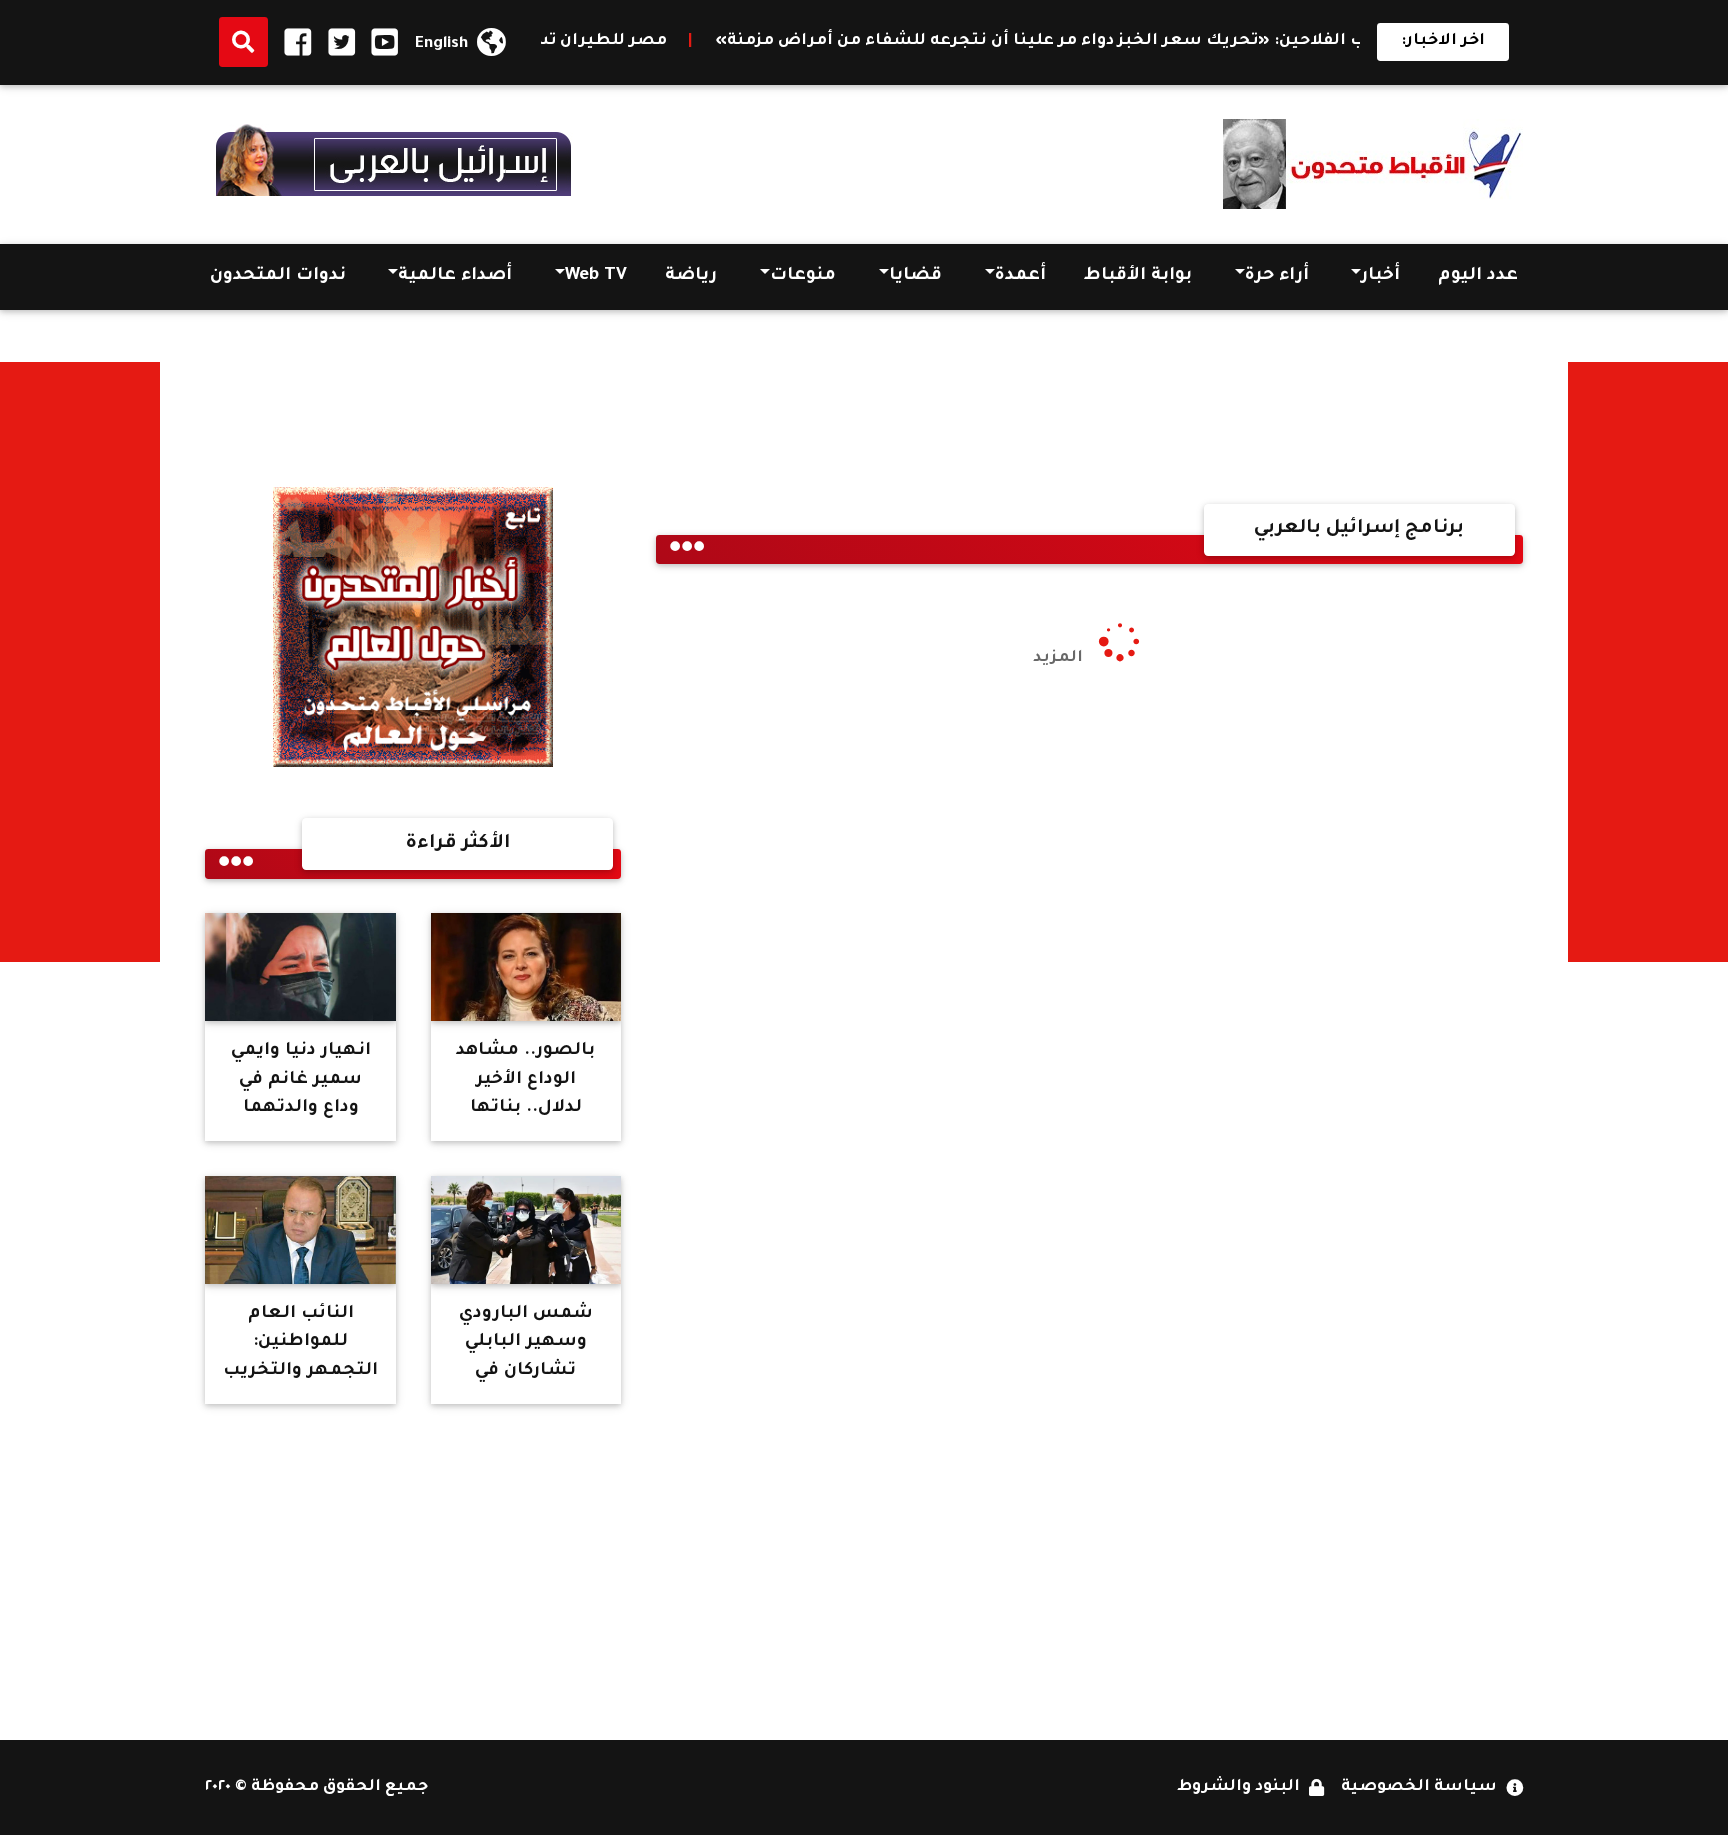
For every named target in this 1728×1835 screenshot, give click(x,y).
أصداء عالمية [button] (455, 276)
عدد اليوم (1478, 276)
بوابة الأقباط (1138, 276)
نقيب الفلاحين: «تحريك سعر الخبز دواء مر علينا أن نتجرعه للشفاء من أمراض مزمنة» (1117, 41)
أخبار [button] (1380, 276)
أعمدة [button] (1020, 276)
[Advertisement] (1648, 662)
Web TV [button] (596, 276)
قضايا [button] (915, 276)
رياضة (691, 276)
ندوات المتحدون (278, 276)
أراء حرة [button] (1277, 276)
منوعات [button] (803, 276)
